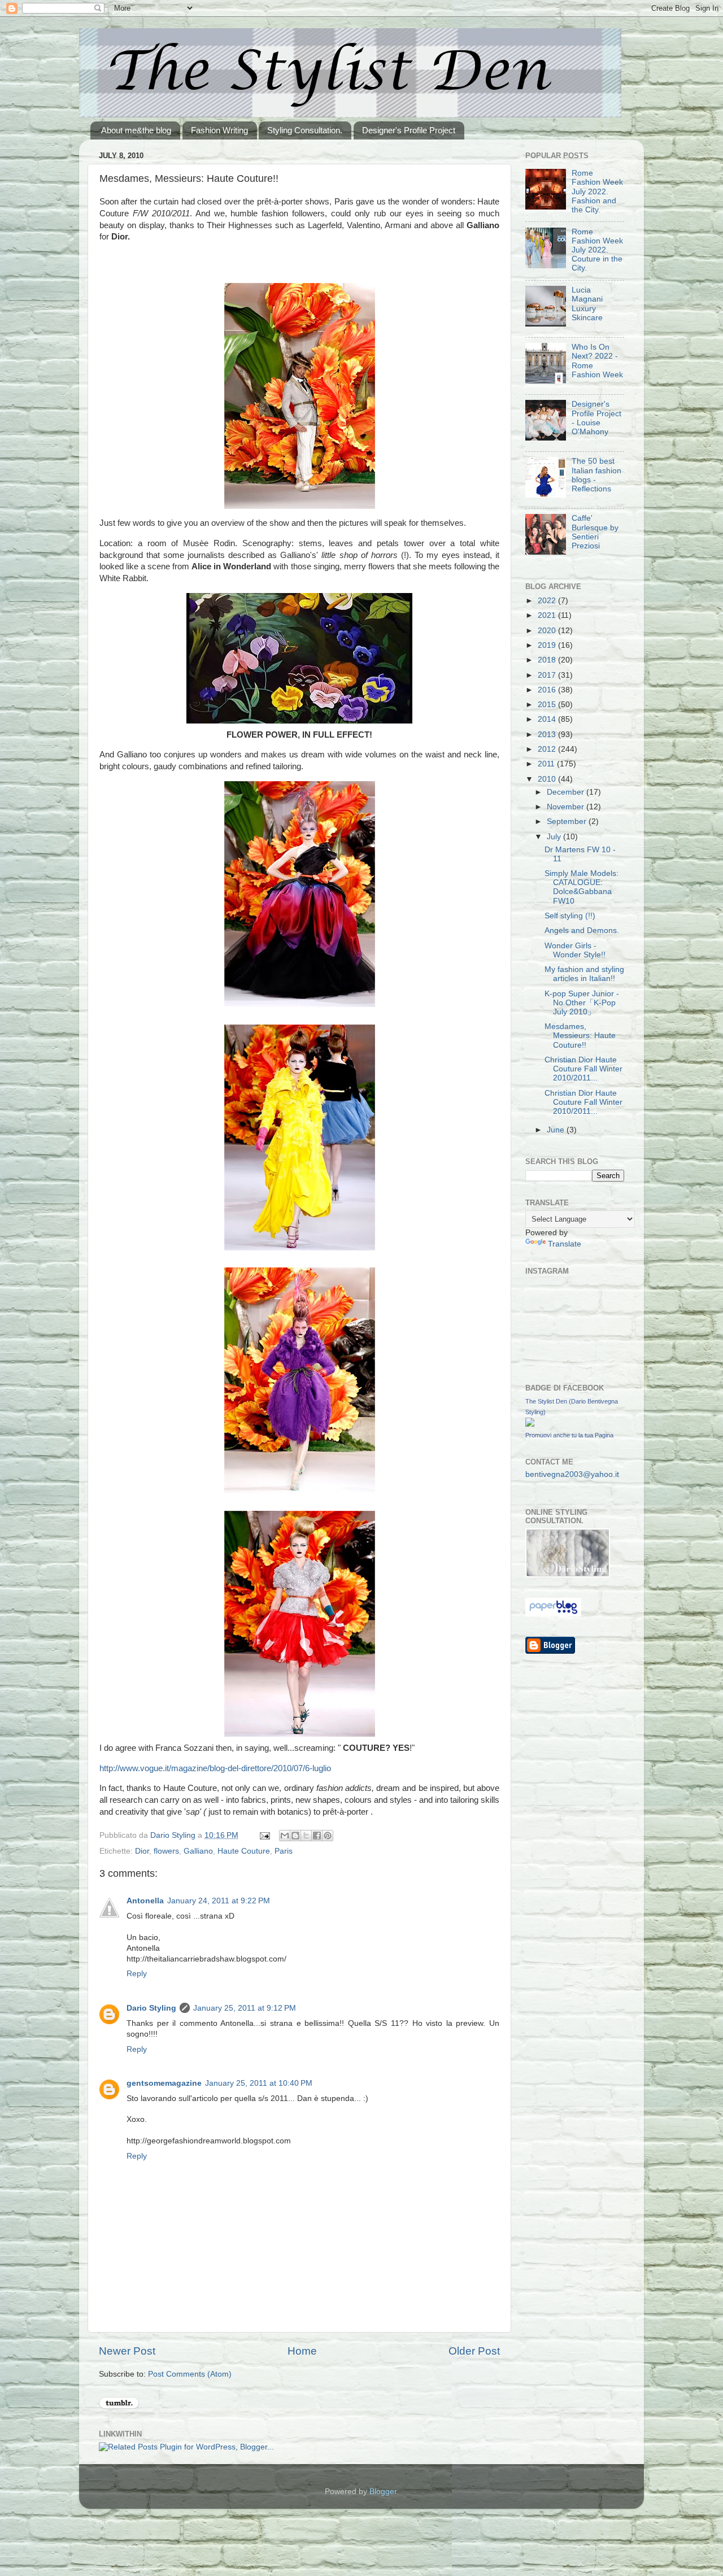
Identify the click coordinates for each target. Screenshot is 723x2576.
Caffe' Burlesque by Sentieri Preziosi (595, 532)
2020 (548, 631)
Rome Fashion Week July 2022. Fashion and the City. (597, 191)
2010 (548, 779)
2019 (548, 645)
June (557, 1130)
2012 (548, 749)
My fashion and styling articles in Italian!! (584, 974)
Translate (565, 1244)
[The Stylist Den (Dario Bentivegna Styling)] (530, 1424)
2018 (548, 660)
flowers (166, 1851)
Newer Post (127, 2351)
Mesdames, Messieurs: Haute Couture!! (580, 1036)
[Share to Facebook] (317, 1836)
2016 (548, 690)
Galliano (198, 1851)
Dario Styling (151, 2008)
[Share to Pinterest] (328, 1836)
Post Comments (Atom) (190, 2374)
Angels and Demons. (582, 930)
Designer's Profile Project (409, 130)
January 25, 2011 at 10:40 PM (259, 2083)
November (567, 807)
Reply (137, 1974)
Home (302, 2351)
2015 (548, 705)
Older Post (474, 2351)
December (567, 792)
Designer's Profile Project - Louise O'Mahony (596, 418)
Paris (284, 1851)
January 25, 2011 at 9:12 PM (245, 2008)
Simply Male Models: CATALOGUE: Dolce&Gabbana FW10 (582, 887)
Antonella (145, 1901)
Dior (142, 1851)
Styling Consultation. (305, 130)
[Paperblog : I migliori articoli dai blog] (553, 1614)
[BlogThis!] (295, 1836)
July (555, 837)
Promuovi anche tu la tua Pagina (569, 1435)
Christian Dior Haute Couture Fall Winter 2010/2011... (583, 1069)
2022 (548, 601)
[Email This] (285, 1836)
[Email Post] (264, 1835)
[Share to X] (306, 1836)
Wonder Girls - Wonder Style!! (575, 950)
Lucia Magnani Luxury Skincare (587, 304)
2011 (547, 764)
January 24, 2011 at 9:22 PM (219, 1901)
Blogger (383, 2492)
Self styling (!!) (570, 916)
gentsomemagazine (164, 2083)
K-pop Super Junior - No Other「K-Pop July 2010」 (582, 1003)
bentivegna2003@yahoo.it (572, 1474)
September (568, 821)
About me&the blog (136, 130)
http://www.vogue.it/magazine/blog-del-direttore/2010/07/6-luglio (215, 1768)
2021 (548, 615)
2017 (548, 675)
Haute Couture (244, 1851)
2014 (548, 719)
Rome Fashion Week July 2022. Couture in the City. (597, 250)
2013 (548, 735)
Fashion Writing (219, 130)
